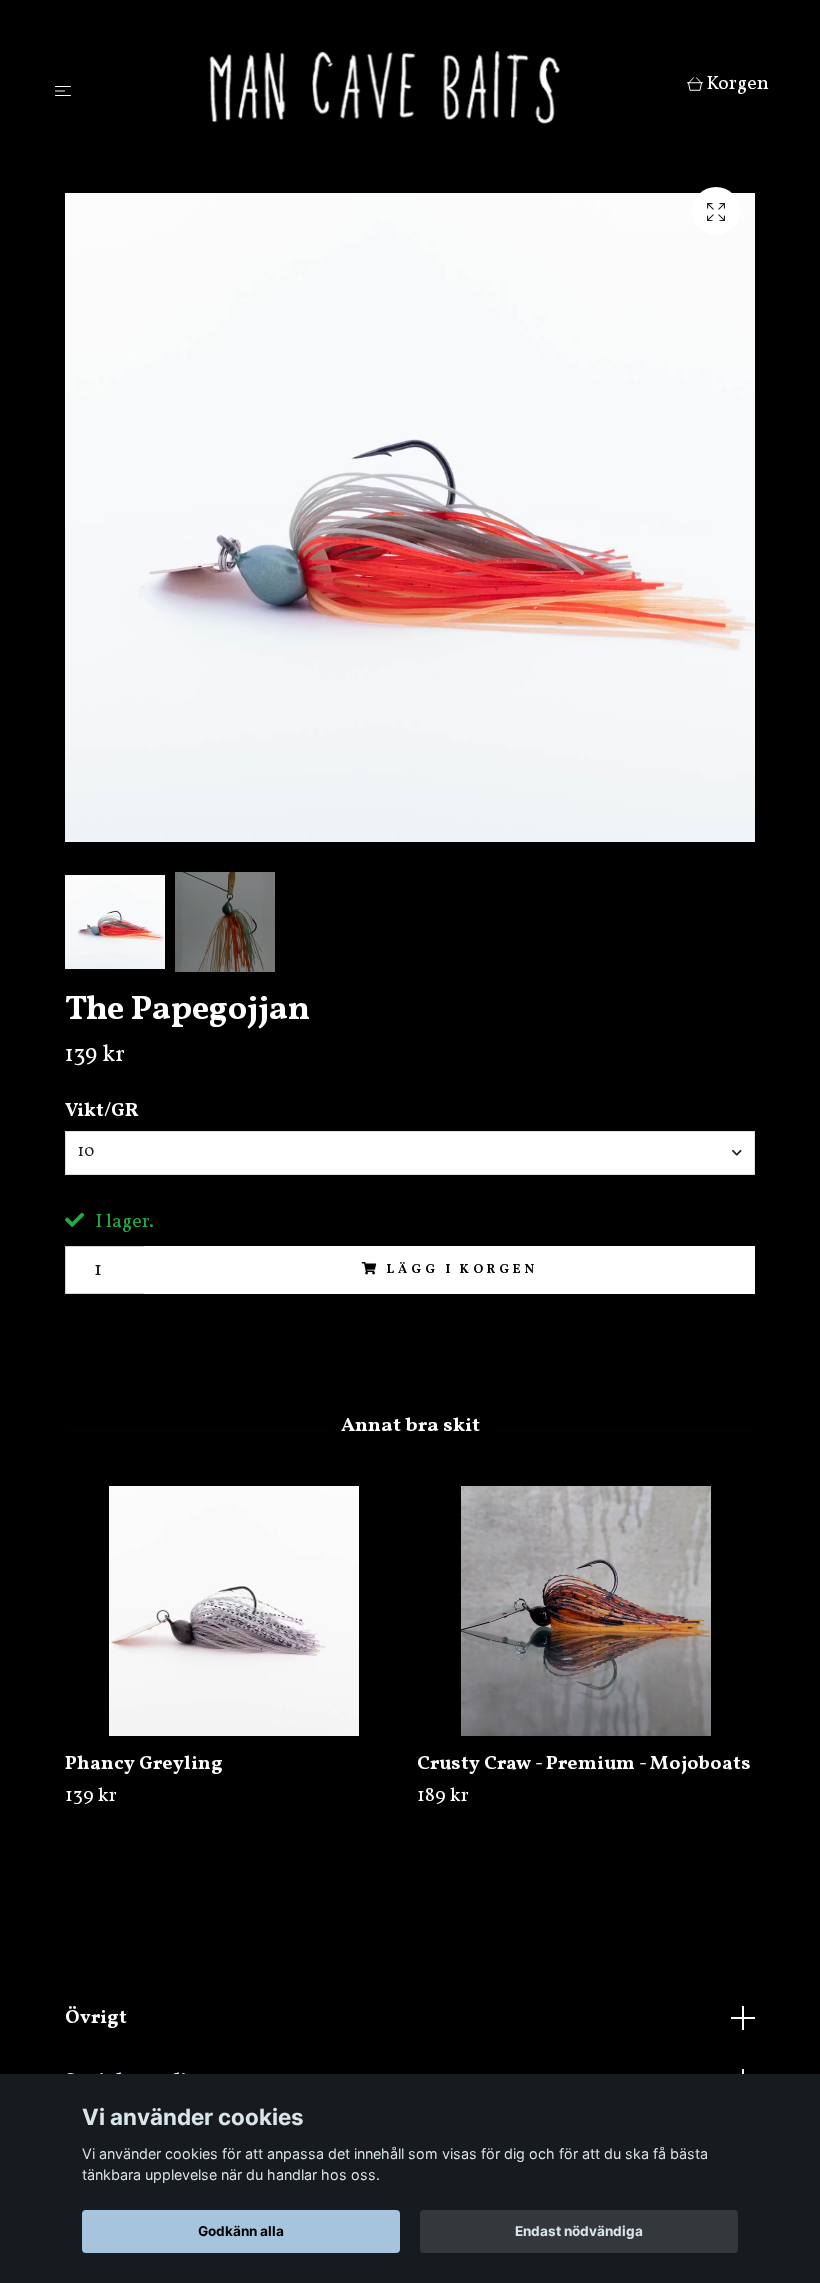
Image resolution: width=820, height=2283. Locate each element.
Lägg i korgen (462, 1270)
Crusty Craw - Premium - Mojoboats (584, 1764)
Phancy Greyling (144, 1764)
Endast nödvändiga (579, 2231)
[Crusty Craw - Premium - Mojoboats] (585, 1611)
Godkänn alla (241, 2231)
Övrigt (96, 2018)
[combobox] (410, 1153)
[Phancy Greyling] (233, 1611)
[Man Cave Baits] (383, 86)
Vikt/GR (102, 1111)
